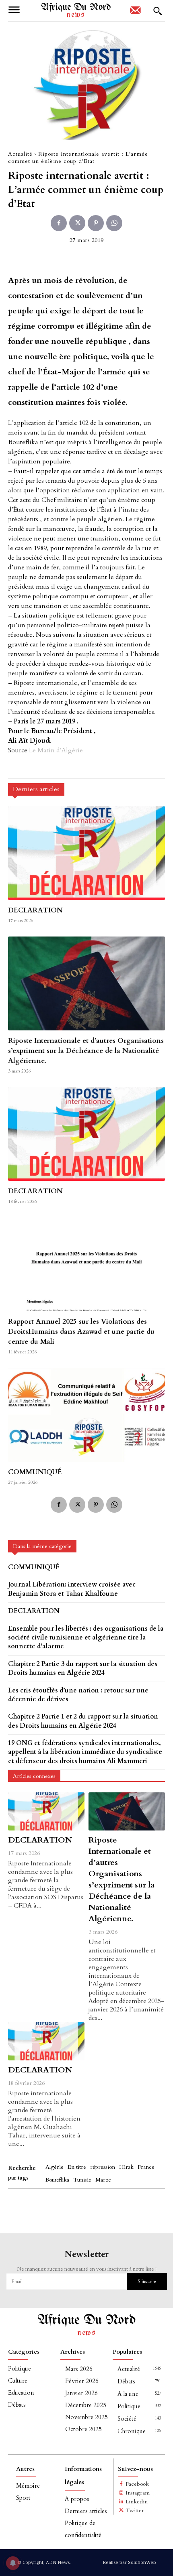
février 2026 (82, 2381)
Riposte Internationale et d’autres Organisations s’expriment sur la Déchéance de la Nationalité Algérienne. (86, 1051)
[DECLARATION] (86, 853)
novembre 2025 (86, 2417)
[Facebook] (59, 223)
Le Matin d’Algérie (56, 750)
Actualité (20, 154)
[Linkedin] (121, 2502)
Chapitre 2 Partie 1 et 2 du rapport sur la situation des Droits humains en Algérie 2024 (83, 1721)
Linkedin (137, 2502)
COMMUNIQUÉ (35, 1472)
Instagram (138, 2493)
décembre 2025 (86, 2405)
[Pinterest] (96, 223)
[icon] (135, 13)
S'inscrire (147, 2281)
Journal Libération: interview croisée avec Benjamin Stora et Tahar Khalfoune (72, 1589)
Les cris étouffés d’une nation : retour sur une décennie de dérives (78, 1695)
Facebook (137, 2484)
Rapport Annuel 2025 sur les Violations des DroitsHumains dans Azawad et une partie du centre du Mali (81, 1332)
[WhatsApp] (114, 223)
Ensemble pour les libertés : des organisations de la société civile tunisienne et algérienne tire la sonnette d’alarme (86, 1638)
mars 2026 (79, 2369)
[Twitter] (77, 223)
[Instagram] (121, 2493)
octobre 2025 (83, 2429)
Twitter (135, 2510)
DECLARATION (35, 910)
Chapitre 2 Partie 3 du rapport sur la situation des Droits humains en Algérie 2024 (83, 1668)
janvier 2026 (81, 2393)
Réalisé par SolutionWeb (129, 2562)
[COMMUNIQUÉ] (86, 1415)
